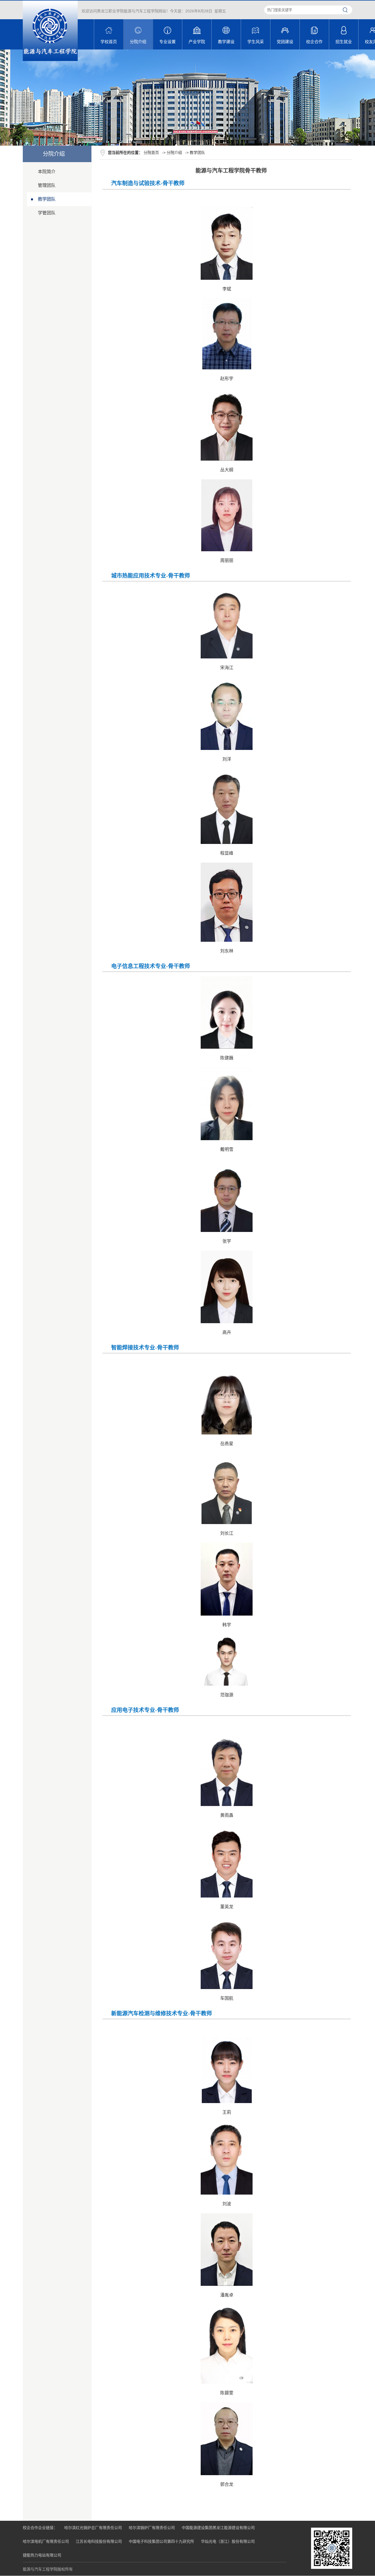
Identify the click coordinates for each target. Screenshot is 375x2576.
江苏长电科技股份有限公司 (99, 2541)
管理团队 (47, 185)
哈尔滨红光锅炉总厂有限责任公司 (93, 2528)
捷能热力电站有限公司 (42, 2555)
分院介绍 (174, 153)
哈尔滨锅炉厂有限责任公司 (152, 2528)
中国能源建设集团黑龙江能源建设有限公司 (218, 2528)
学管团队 (47, 213)
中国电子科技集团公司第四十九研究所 (161, 2541)
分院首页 (151, 153)
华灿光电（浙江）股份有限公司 (228, 2541)
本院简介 (47, 172)
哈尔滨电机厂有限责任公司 (46, 2541)
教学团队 (47, 199)
